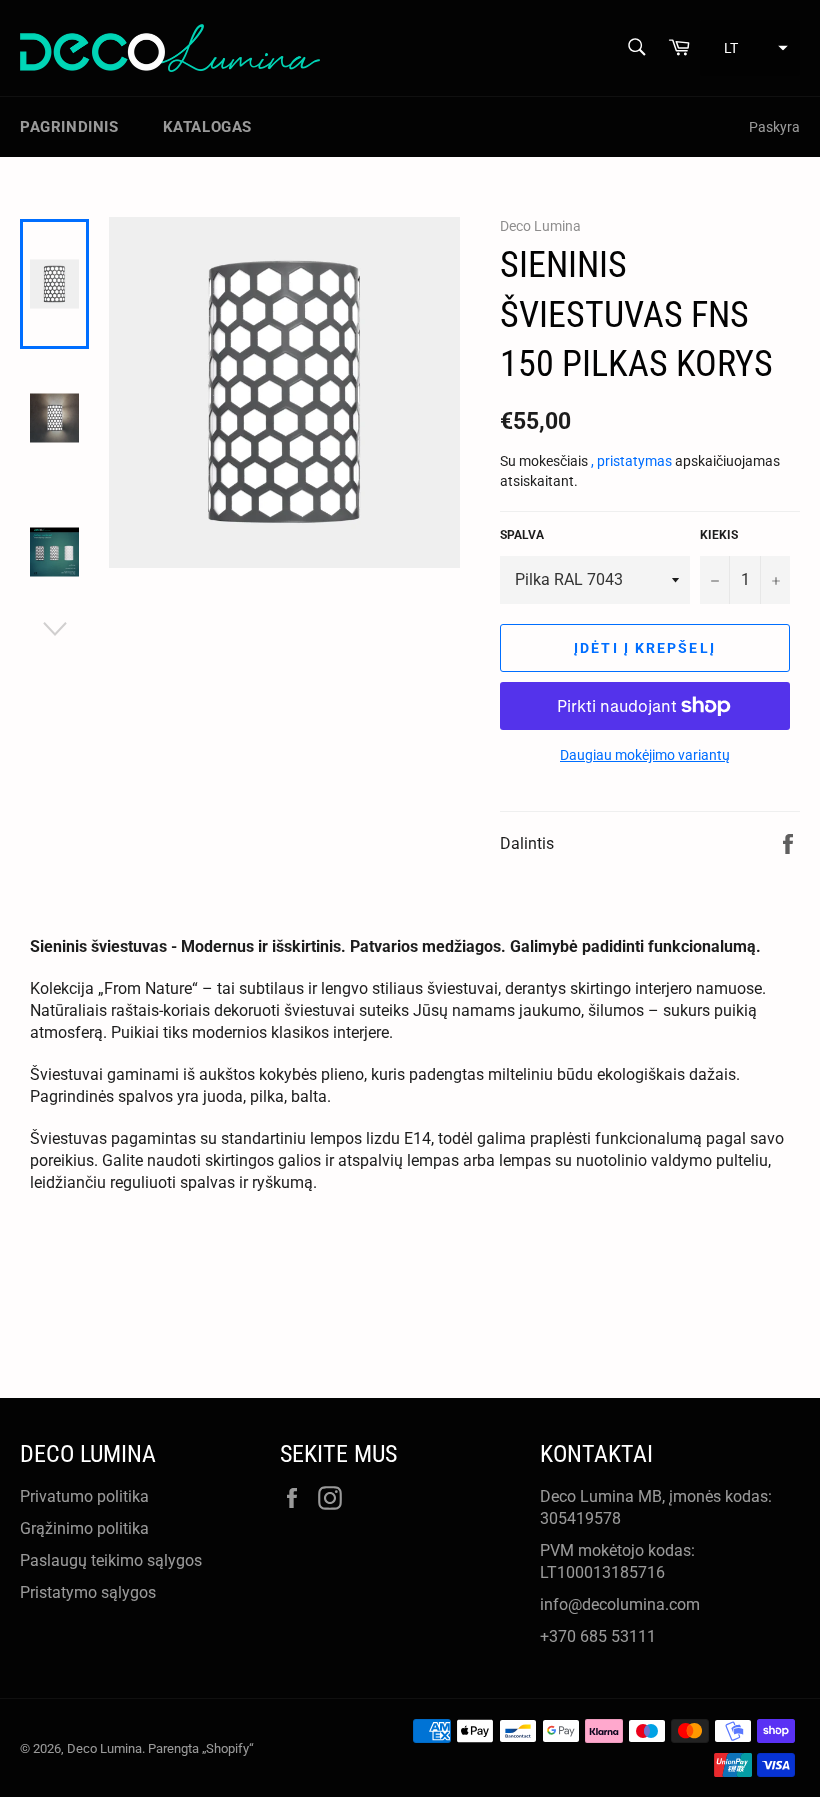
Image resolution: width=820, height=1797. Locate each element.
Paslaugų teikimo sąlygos (111, 1560)
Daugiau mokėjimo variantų (645, 755)
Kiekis (719, 535)
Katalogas (207, 127)
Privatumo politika (84, 1496)
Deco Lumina (104, 1748)
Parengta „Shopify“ (201, 1748)
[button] (750, 48)
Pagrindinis (69, 127)
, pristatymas (633, 461)
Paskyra (774, 127)
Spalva (522, 535)
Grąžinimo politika (84, 1528)
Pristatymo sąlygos (88, 1592)
